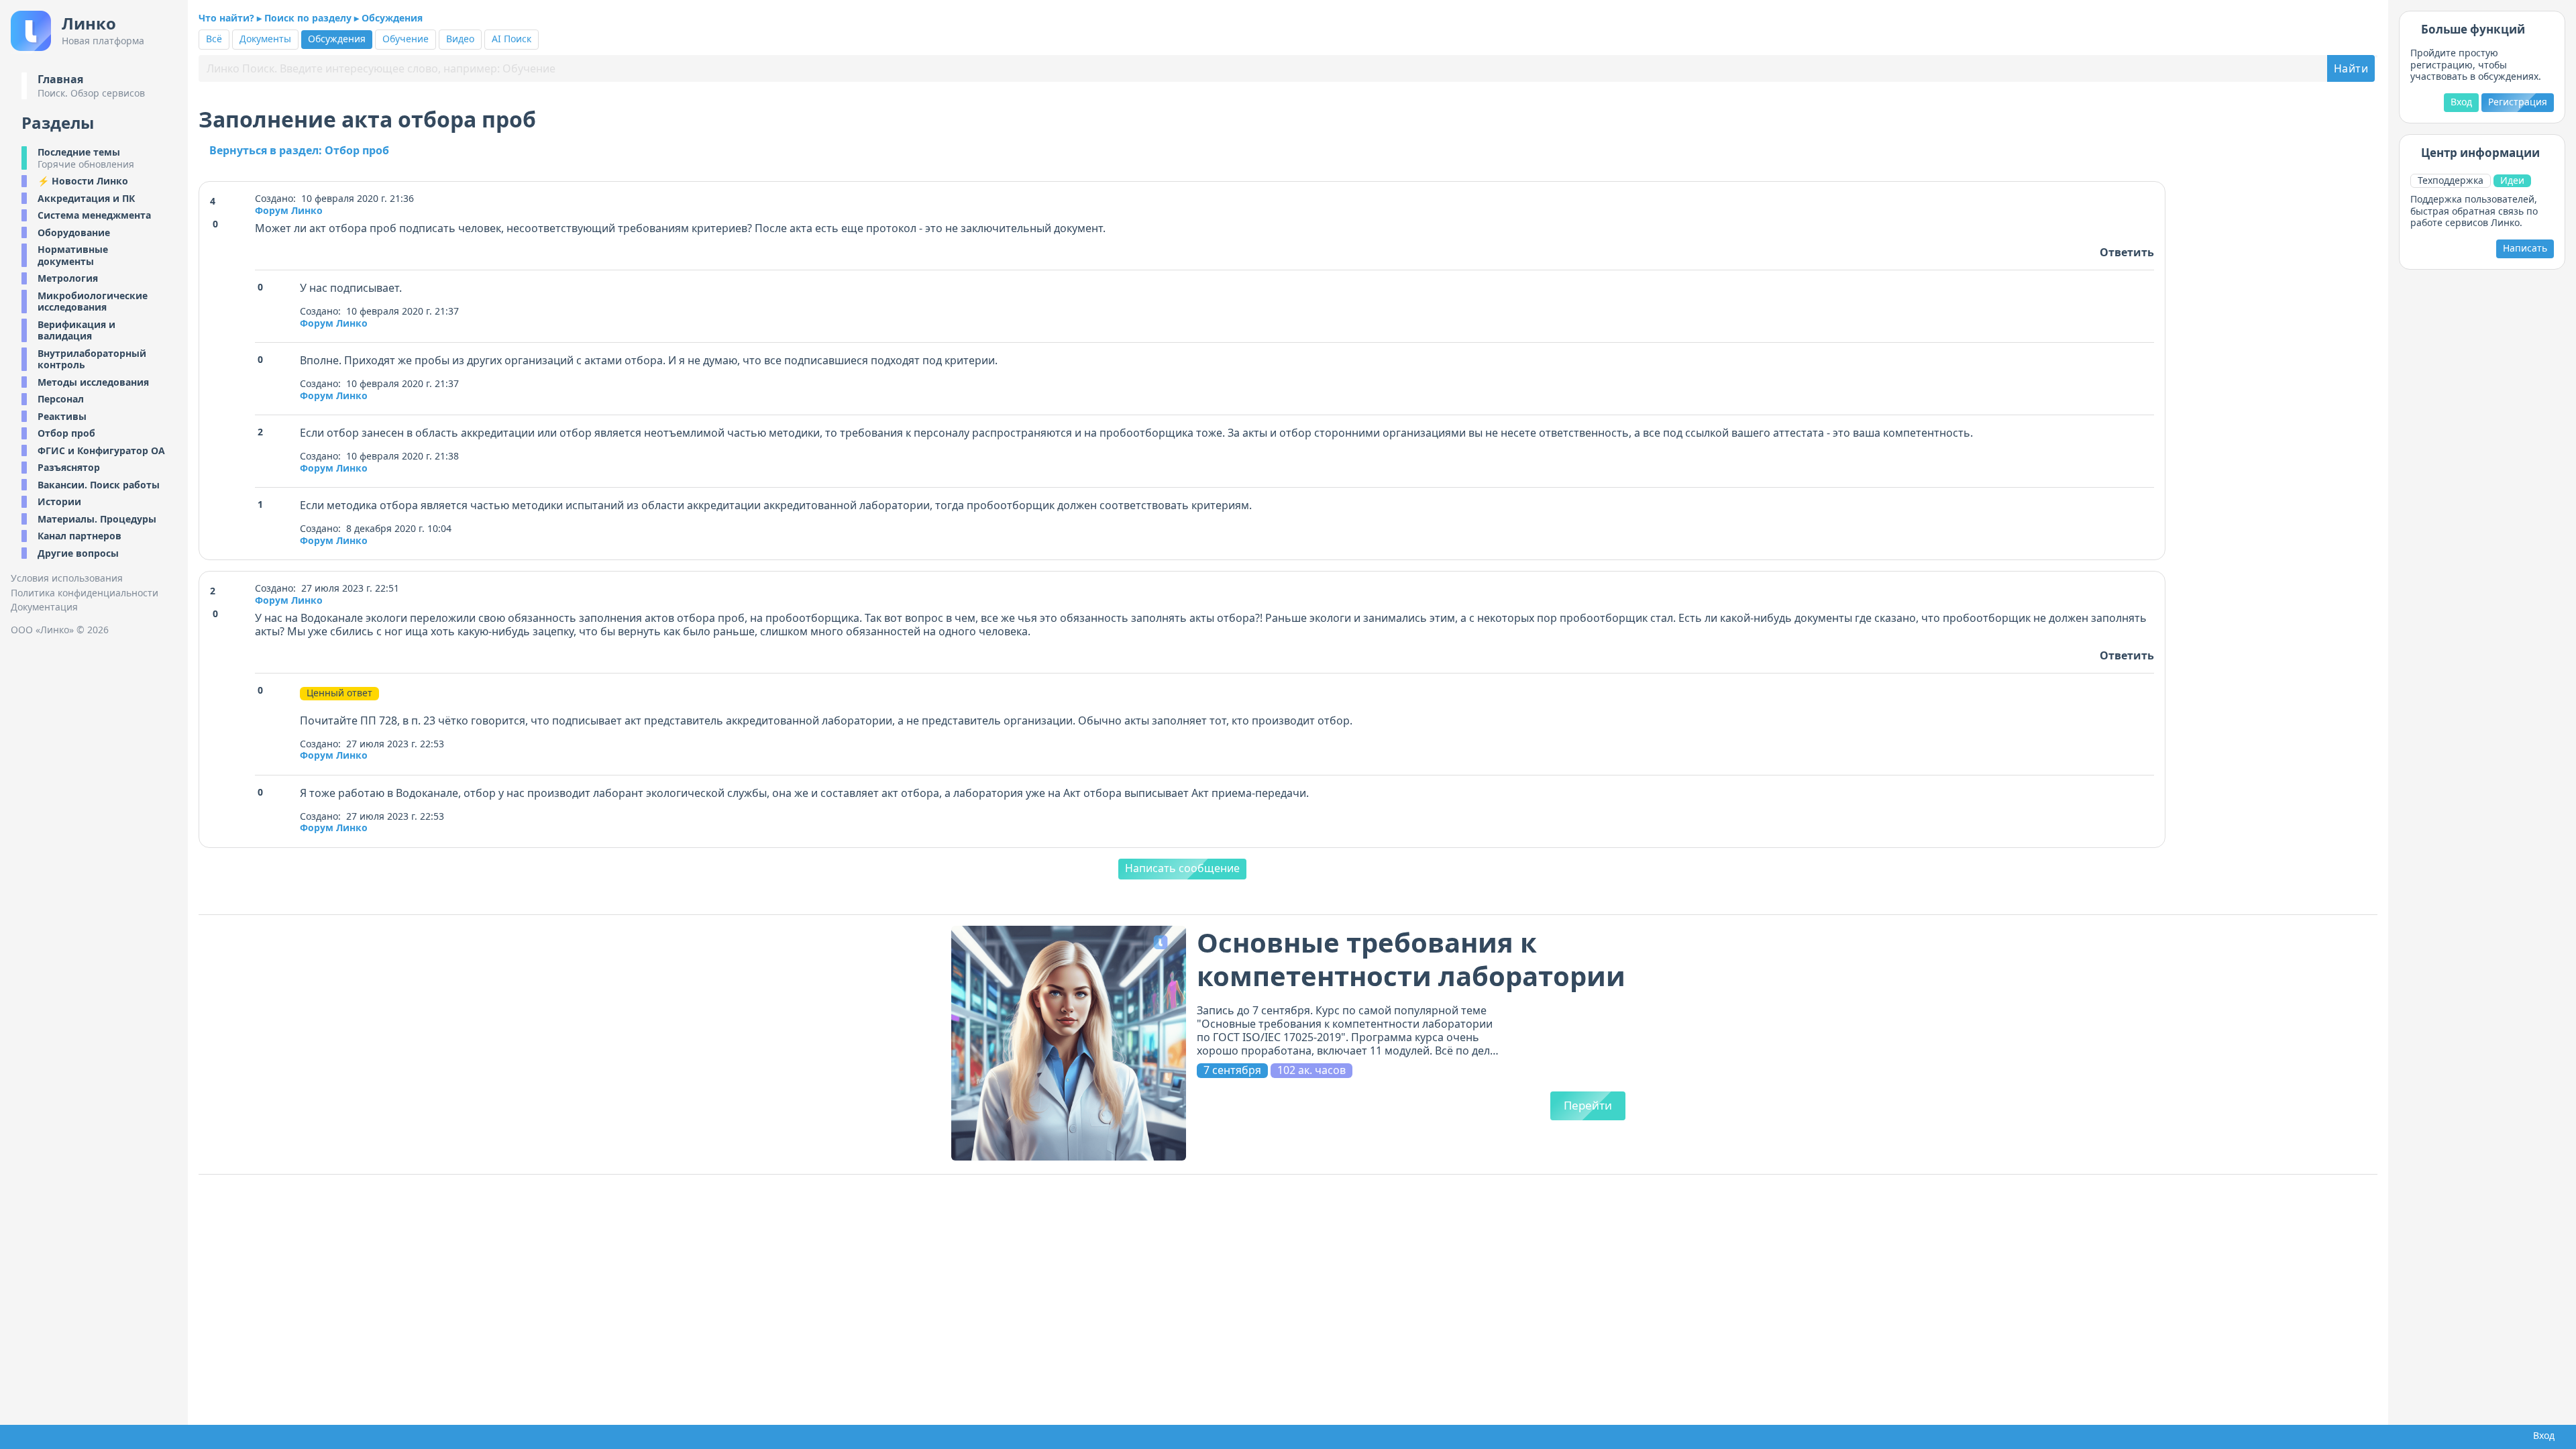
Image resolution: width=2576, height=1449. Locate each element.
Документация (44, 607)
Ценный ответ (339, 693)
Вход (2461, 102)
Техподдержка (2451, 180)
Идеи (2512, 180)
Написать (2525, 248)
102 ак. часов (1311, 1070)
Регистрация (2518, 102)
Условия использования (67, 578)
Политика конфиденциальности (85, 593)
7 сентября (1232, 1070)
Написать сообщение (1182, 868)
